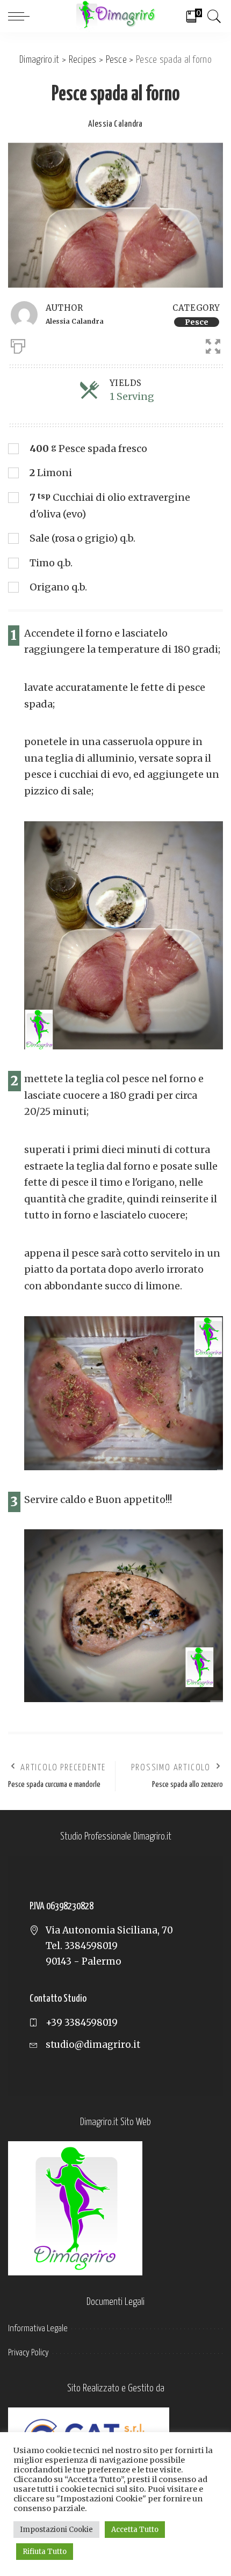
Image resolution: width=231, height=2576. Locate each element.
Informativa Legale (38, 2329)
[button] (208, 344)
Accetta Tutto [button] (135, 2530)
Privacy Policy (28, 2353)
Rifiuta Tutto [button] (45, 2552)
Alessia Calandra (115, 124)
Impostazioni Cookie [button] (56, 2530)
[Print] (18, 344)
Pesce (197, 322)
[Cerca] (212, 16)
